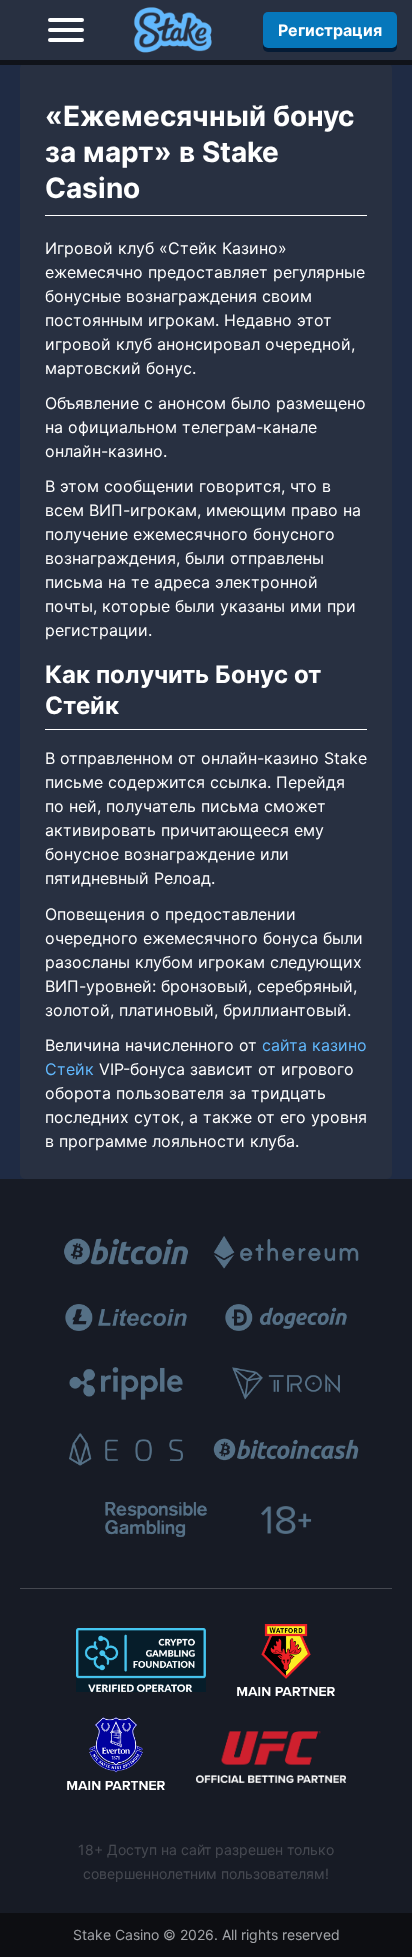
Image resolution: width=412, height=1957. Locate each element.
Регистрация (330, 30)
